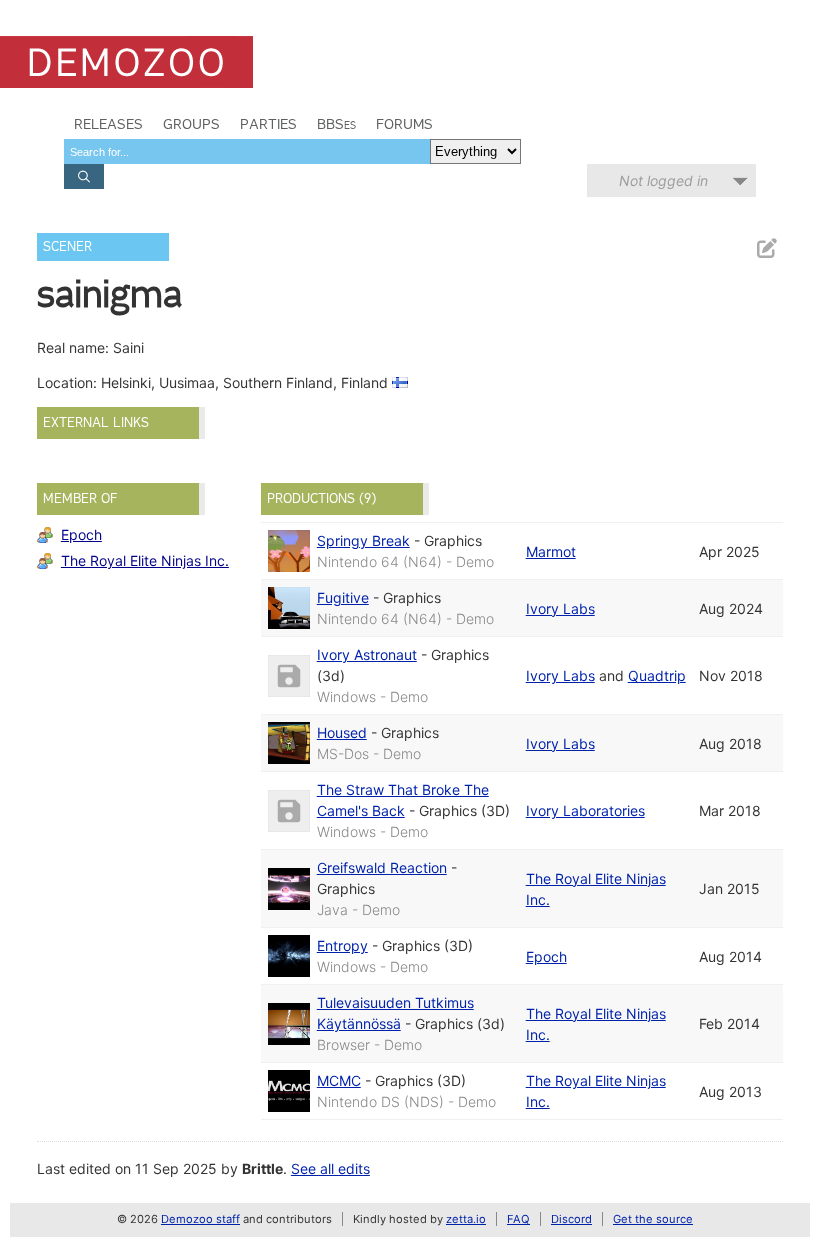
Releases (108, 124)
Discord (571, 1219)
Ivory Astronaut (367, 654)
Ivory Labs (560, 608)
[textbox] (247, 151)
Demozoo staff (200, 1219)
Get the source (653, 1219)
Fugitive (343, 597)
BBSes (336, 124)
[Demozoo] (126, 62)
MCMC (339, 1080)
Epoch (81, 534)
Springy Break (363, 540)
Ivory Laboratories (585, 810)
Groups (191, 124)
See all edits (330, 1168)
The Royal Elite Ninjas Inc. (145, 560)
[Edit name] (766, 248)
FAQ (518, 1219)
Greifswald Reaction (382, 867)
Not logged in (663, 180)
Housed (342, 732)
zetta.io (466, 1219)
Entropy (342, 945)
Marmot (551, 551)
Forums (404, 124)
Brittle (262, 1168)
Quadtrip (657, 675)
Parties (268, 124)
